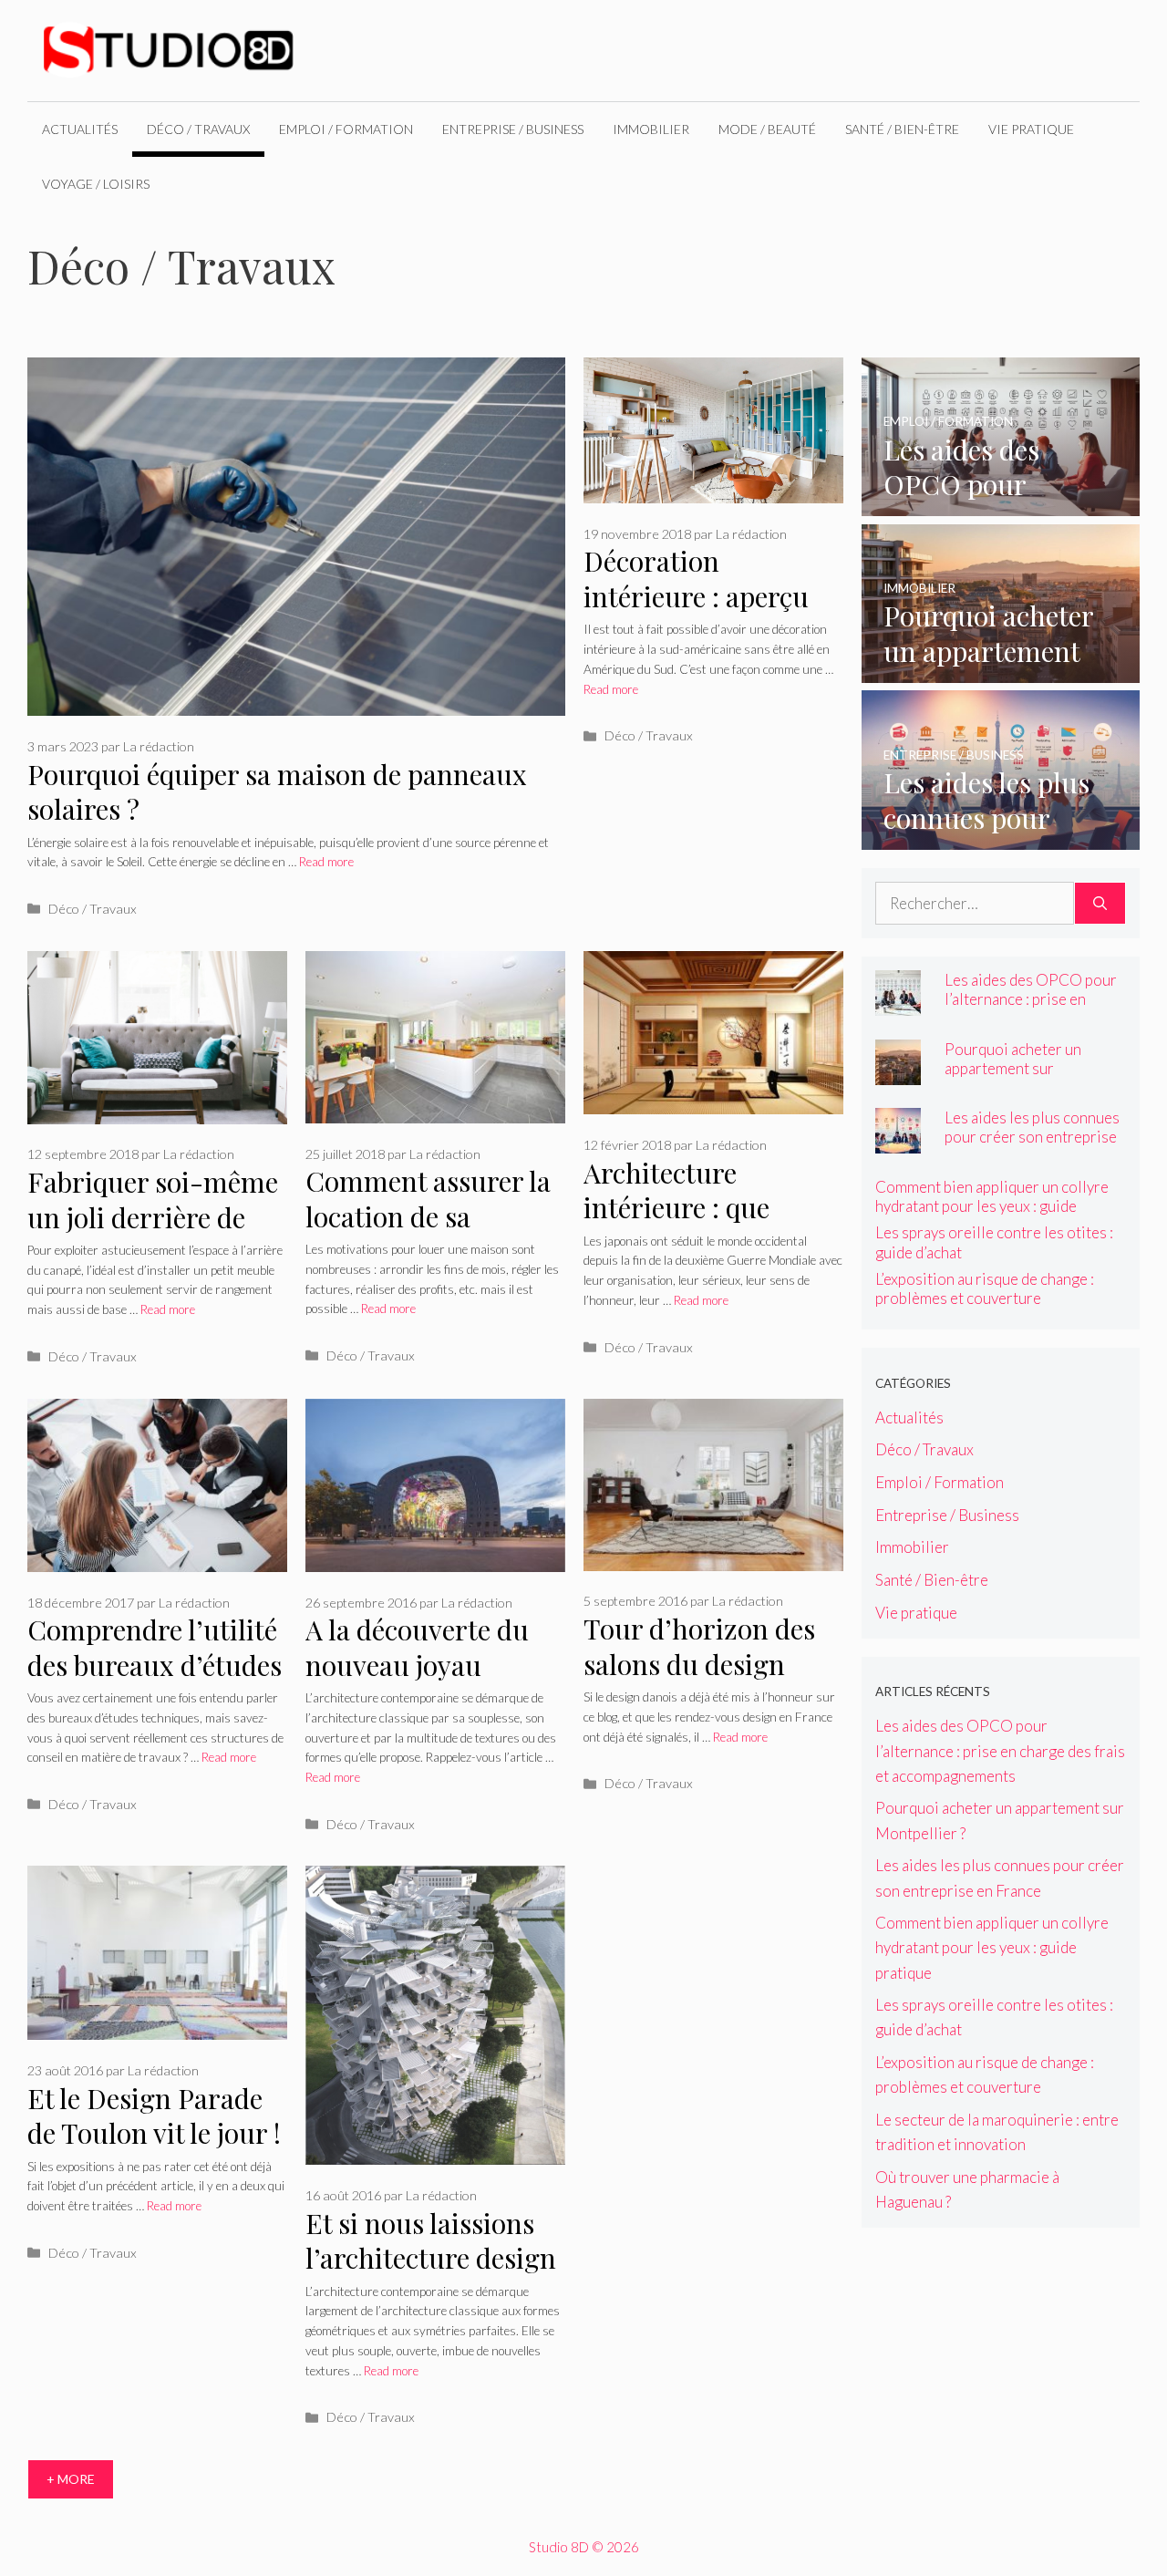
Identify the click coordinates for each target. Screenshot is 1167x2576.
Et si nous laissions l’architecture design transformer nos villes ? (431, 2276)
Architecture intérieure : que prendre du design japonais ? (694, 1226)
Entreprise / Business (513, 129)
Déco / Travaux (198, 129)
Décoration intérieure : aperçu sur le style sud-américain (696, 614)
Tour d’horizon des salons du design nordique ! (699, 1664)
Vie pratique (1031, 129)
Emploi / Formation (346, 129)
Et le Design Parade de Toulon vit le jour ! (154, 2116)
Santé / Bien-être (902, 129)
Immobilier (651, 129)
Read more (326, 862)
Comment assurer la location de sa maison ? (428, 1216)
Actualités (80, 129)
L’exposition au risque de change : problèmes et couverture (985, 1288)
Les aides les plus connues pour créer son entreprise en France (1032, 1137)
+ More (71, 2479)
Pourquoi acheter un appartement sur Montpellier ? (1013, 1068)
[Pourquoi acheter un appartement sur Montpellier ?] (1001, 671)
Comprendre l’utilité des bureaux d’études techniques (155, 1665)
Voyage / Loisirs (96, 184)
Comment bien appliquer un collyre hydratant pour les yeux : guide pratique (992, 1206)
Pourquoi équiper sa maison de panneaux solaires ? (277, 792)
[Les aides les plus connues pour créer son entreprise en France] (1001, 837)
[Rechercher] (1100, 904)
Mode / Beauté (767, 129)
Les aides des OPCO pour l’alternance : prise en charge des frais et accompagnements (1031, 1009)
